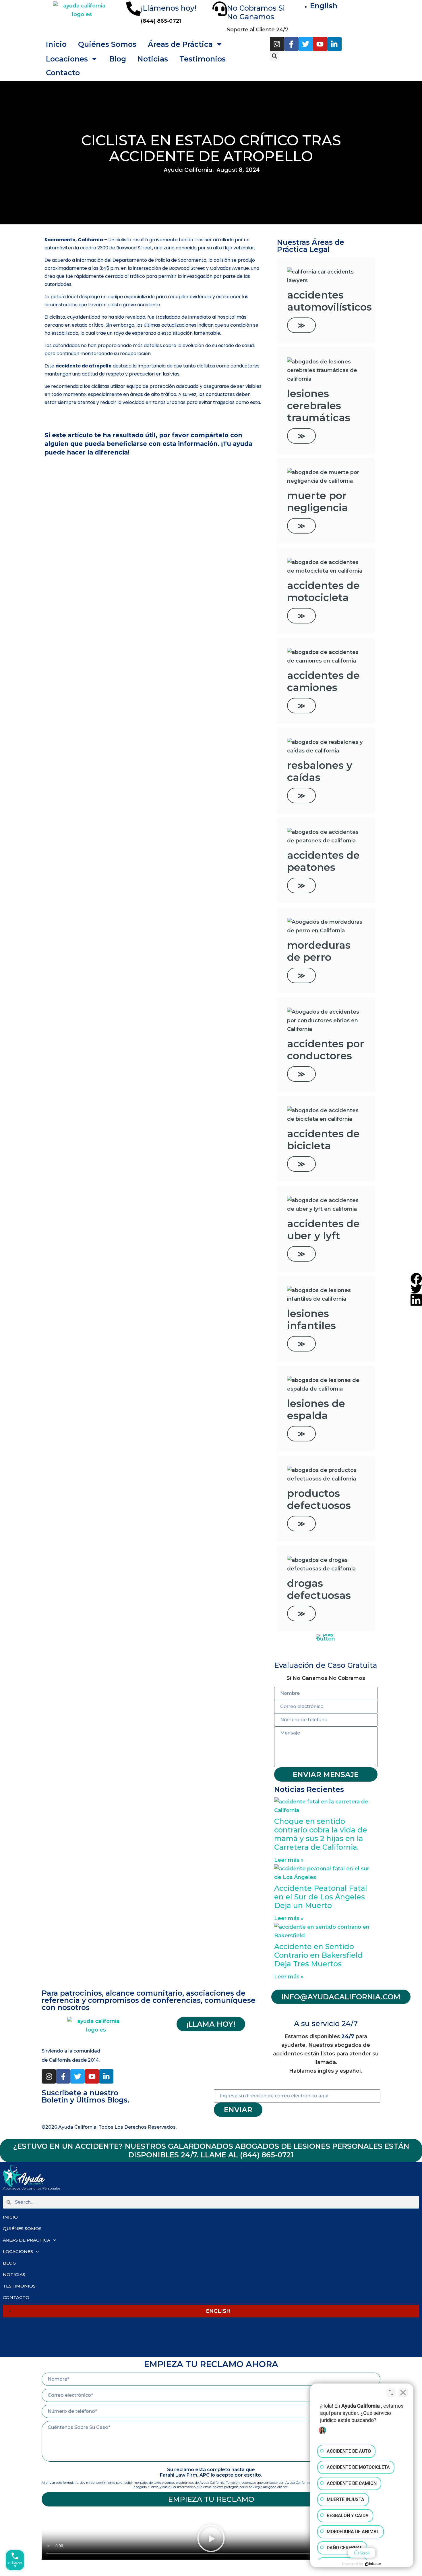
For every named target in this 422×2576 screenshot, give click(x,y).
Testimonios (19, 2286)
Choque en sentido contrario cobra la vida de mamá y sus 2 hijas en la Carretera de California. (321, 1834)
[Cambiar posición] (391, 2392)
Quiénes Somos (107, 44)
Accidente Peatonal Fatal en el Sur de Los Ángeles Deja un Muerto (321, 1897)
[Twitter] (306, 44)
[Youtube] (320, 44)
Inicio (56, 44)
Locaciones (67, 59)
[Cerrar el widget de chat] (403, 2392)
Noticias (153, 59)
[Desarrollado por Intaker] (373, 2564)
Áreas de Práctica (27, 2240)
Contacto (63, 73)
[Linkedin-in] (334, 44)
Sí (220, 59)
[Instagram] (277, 44)
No (203, 59)
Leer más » (289, 1860)
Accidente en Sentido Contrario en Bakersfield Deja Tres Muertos (319, 1955)
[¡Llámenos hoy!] (133, 9)
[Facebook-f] (291, 44)
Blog (118, 59)
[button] (275, 56)
